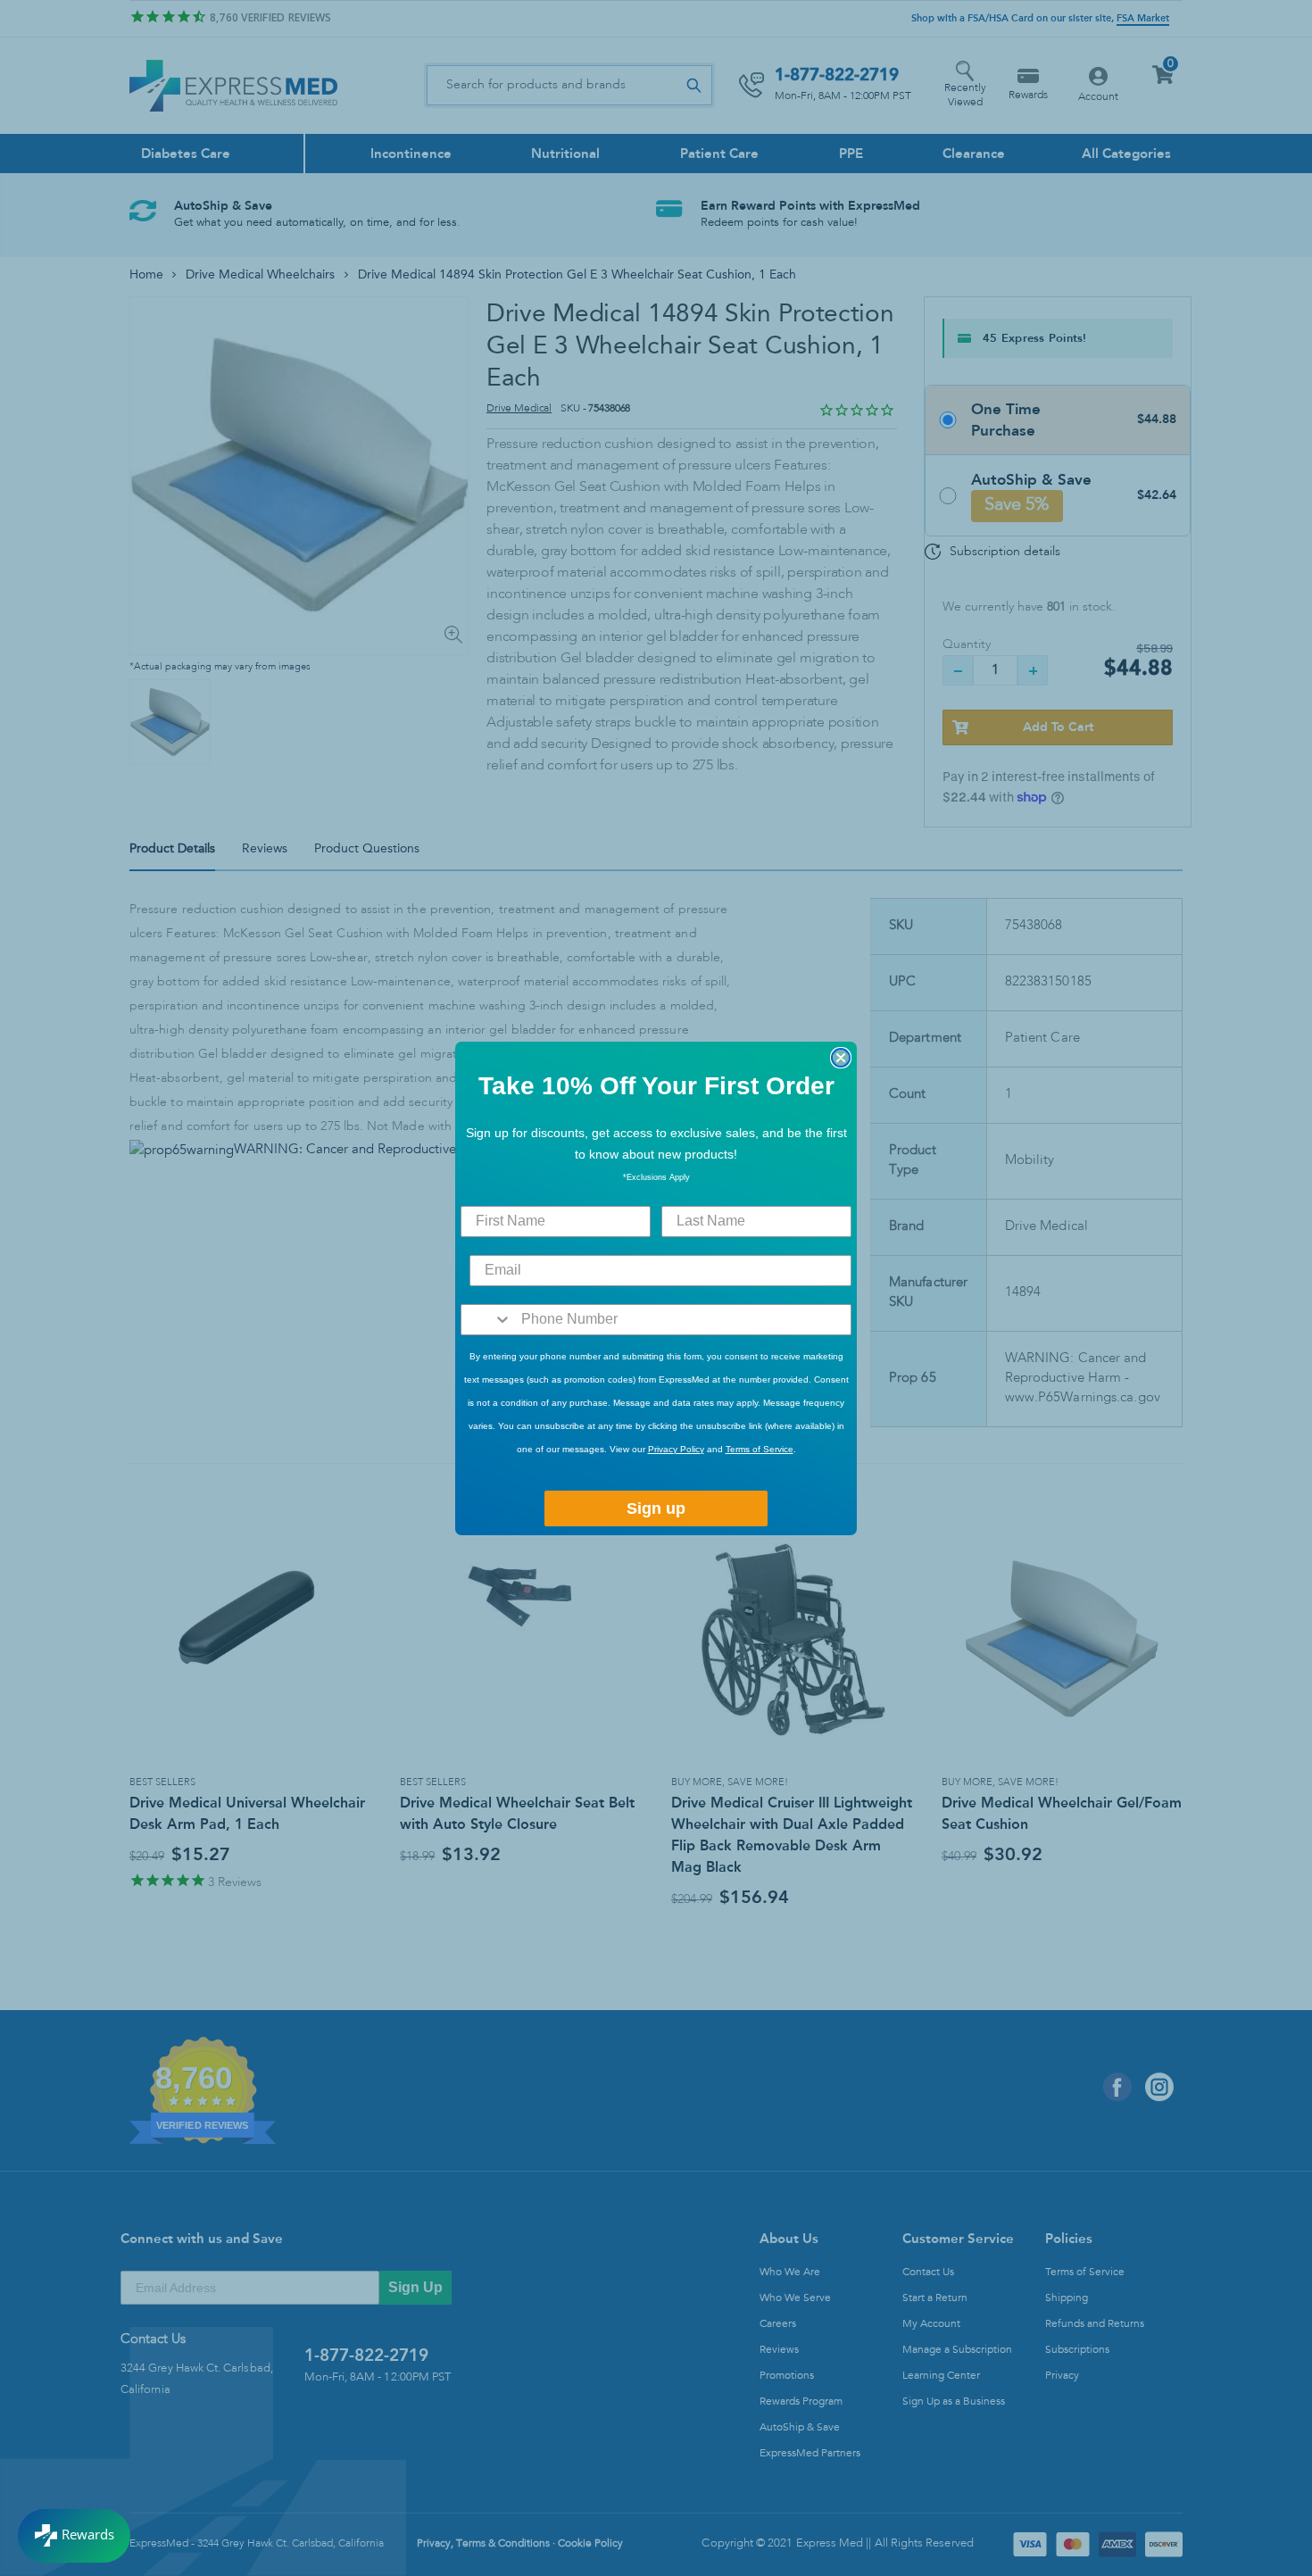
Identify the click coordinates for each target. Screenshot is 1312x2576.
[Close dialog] (841, 1058)
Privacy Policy (676, 1449)
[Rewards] (74, 2536)
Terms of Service (760, 1449)
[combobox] (487, 1320)
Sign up (656, 1508)
